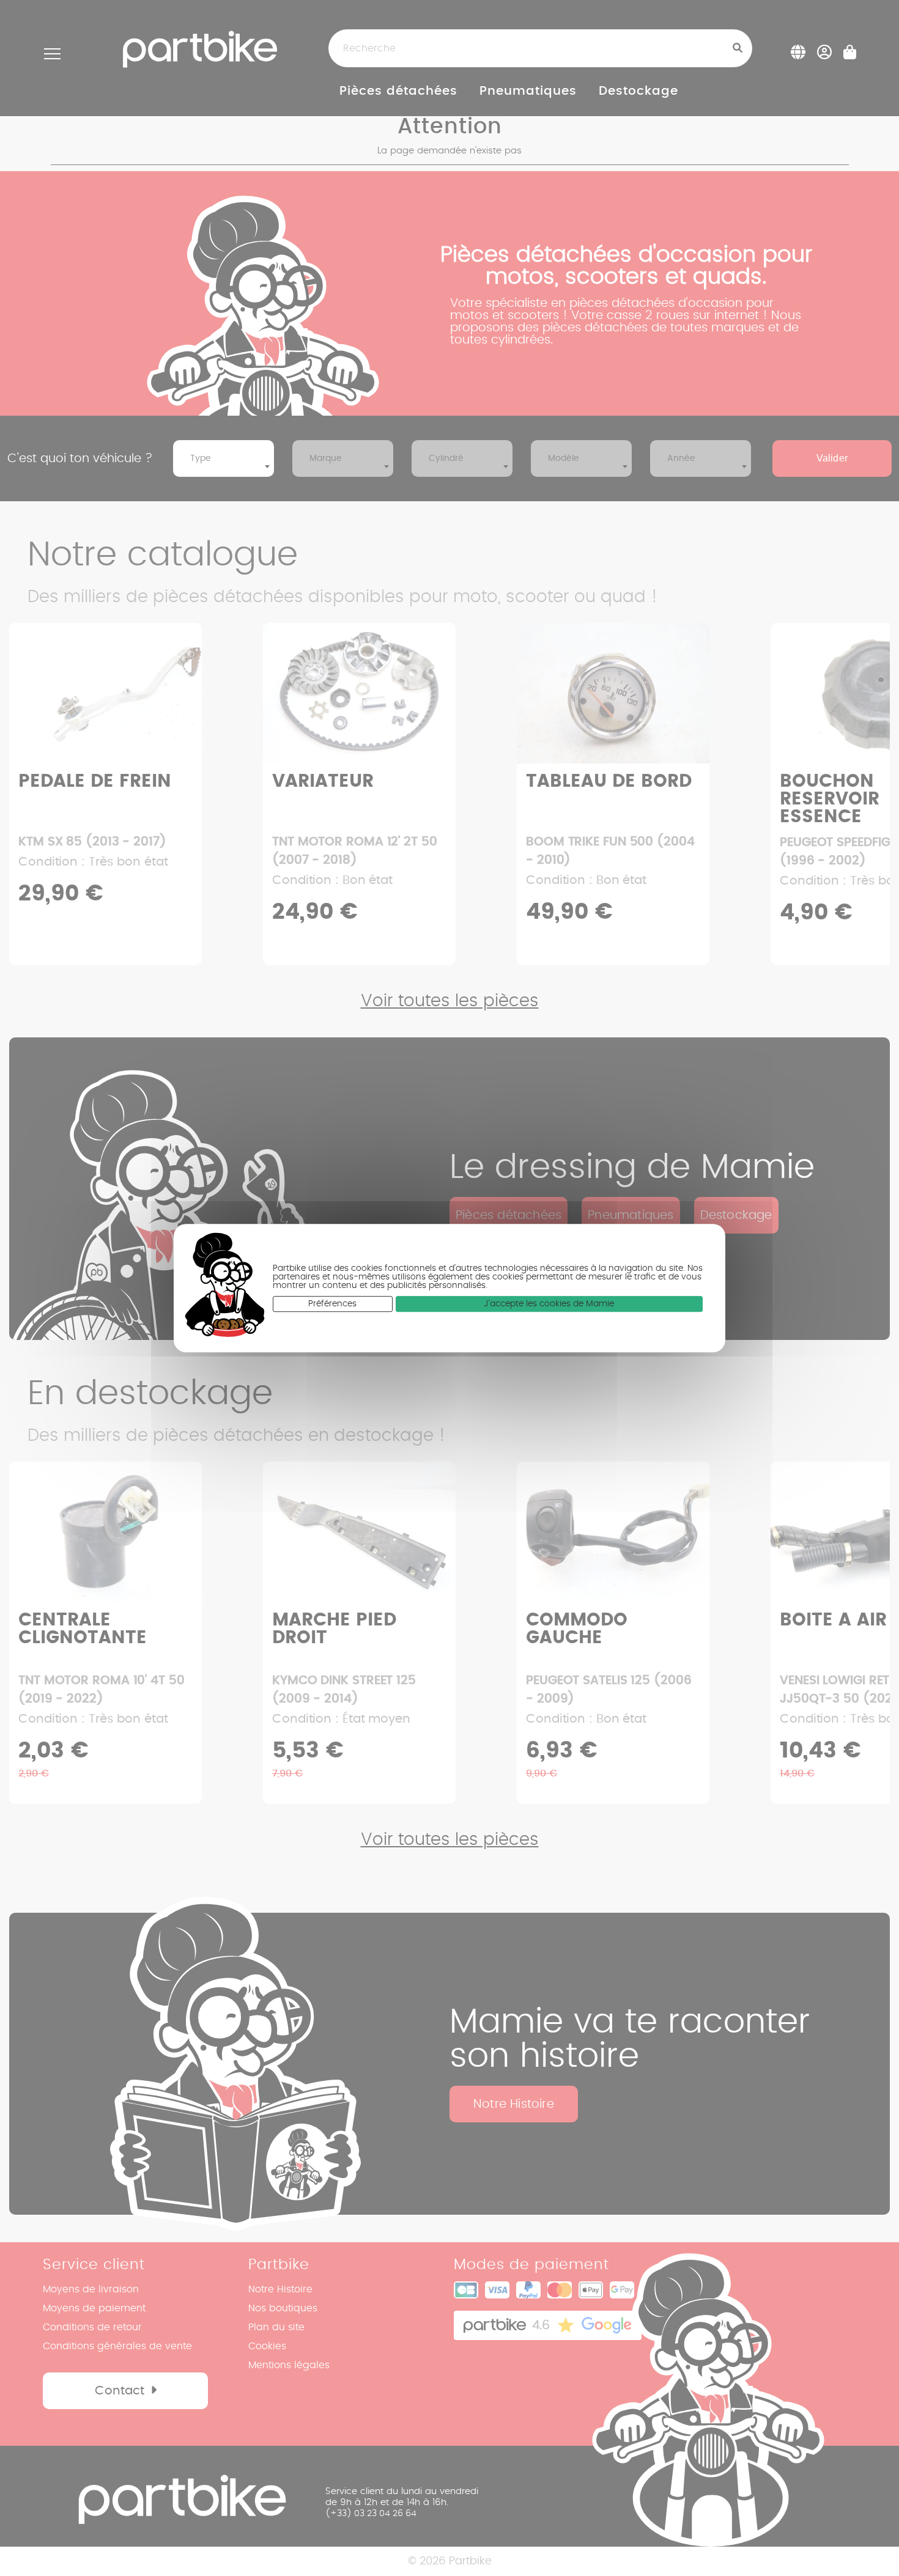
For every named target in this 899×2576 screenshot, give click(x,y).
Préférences (332, 1304)
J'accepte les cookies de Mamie (549, 1304)
